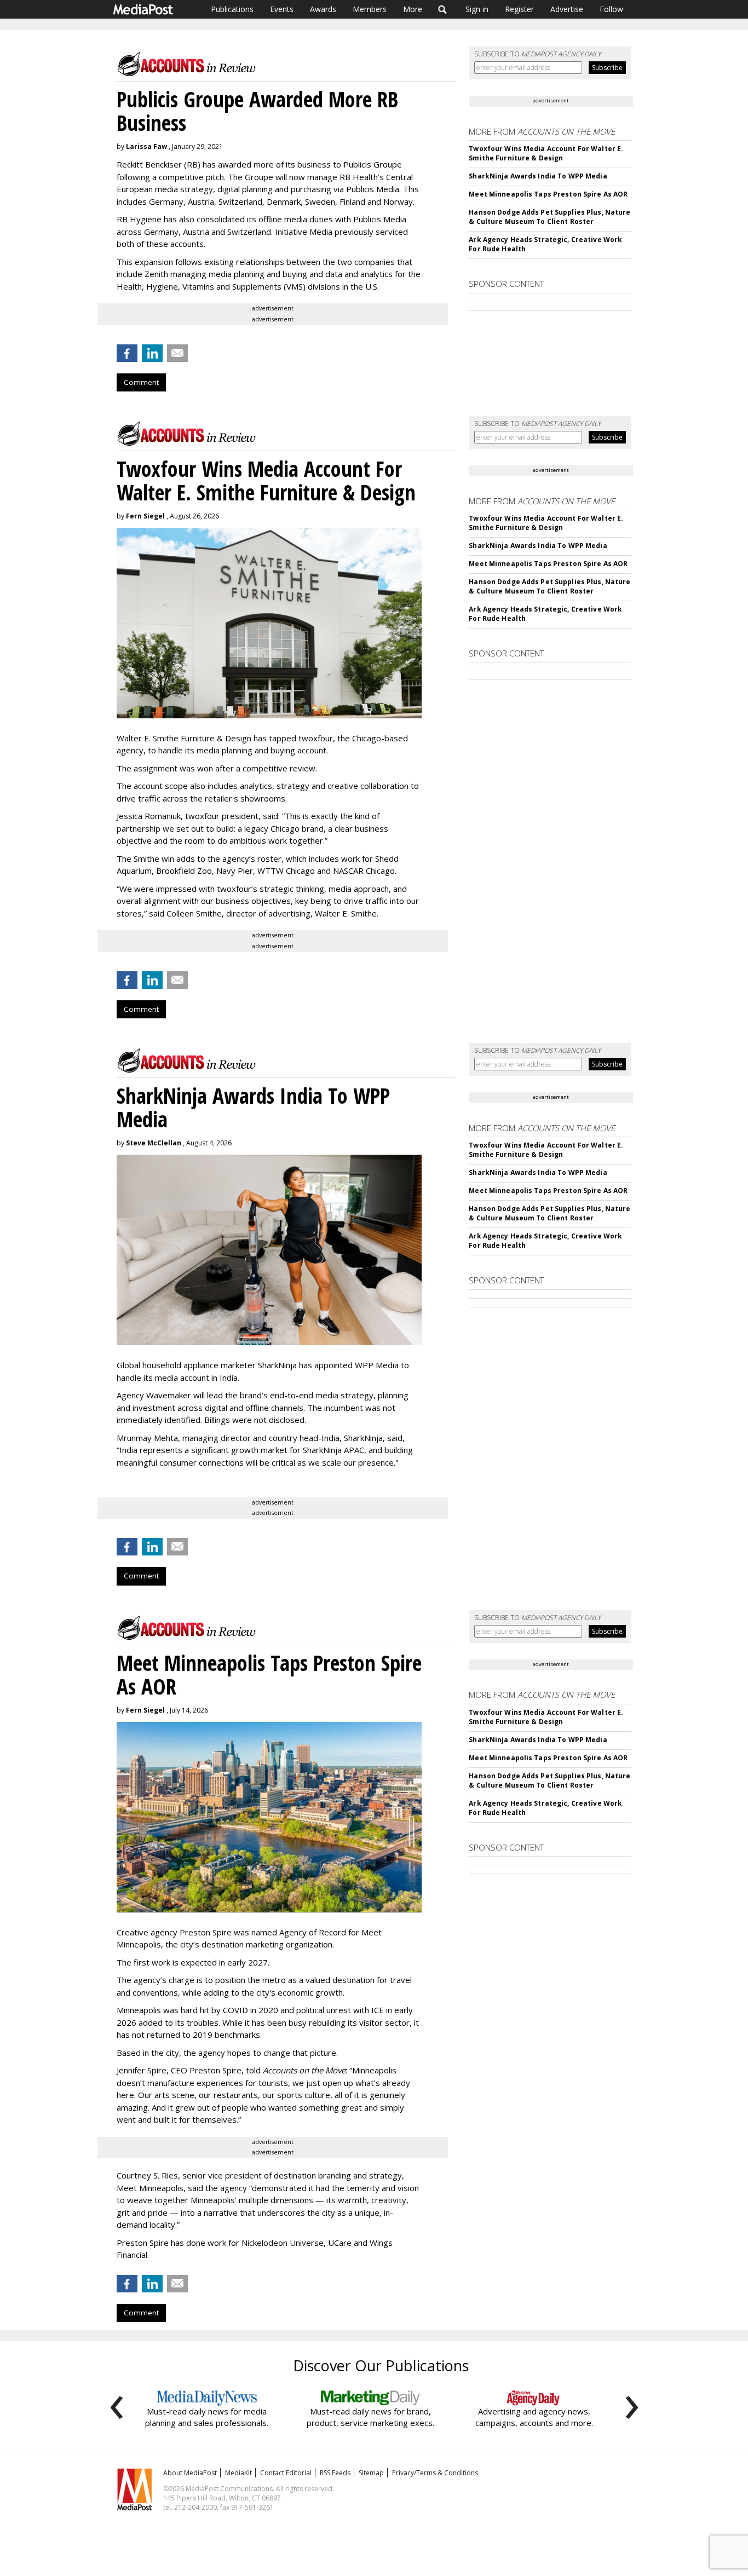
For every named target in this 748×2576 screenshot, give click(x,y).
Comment (141, 382)
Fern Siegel (145, 516)
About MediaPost (190, 2473)
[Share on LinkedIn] (152, 353)
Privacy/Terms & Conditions (435, 2473)
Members (370, 9)
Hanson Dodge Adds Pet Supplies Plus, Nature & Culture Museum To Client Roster (550, 217)
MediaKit (238, 2473)
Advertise (567, 9)
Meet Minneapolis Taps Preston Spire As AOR (548, 194)
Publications (232, 9)
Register (519, 9)
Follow (611, 9)
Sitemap (371, 2473)
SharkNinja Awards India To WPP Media (538, 176)
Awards (323, 9)
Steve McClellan (154, 1143)
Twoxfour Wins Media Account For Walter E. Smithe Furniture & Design (546, 153)
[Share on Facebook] (127, 353)
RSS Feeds (335, 2473)
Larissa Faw (146, 146)
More (413, 9)
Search (443, 9)
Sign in (477, 9)
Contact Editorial (286, 2473)
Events (282, 9)
